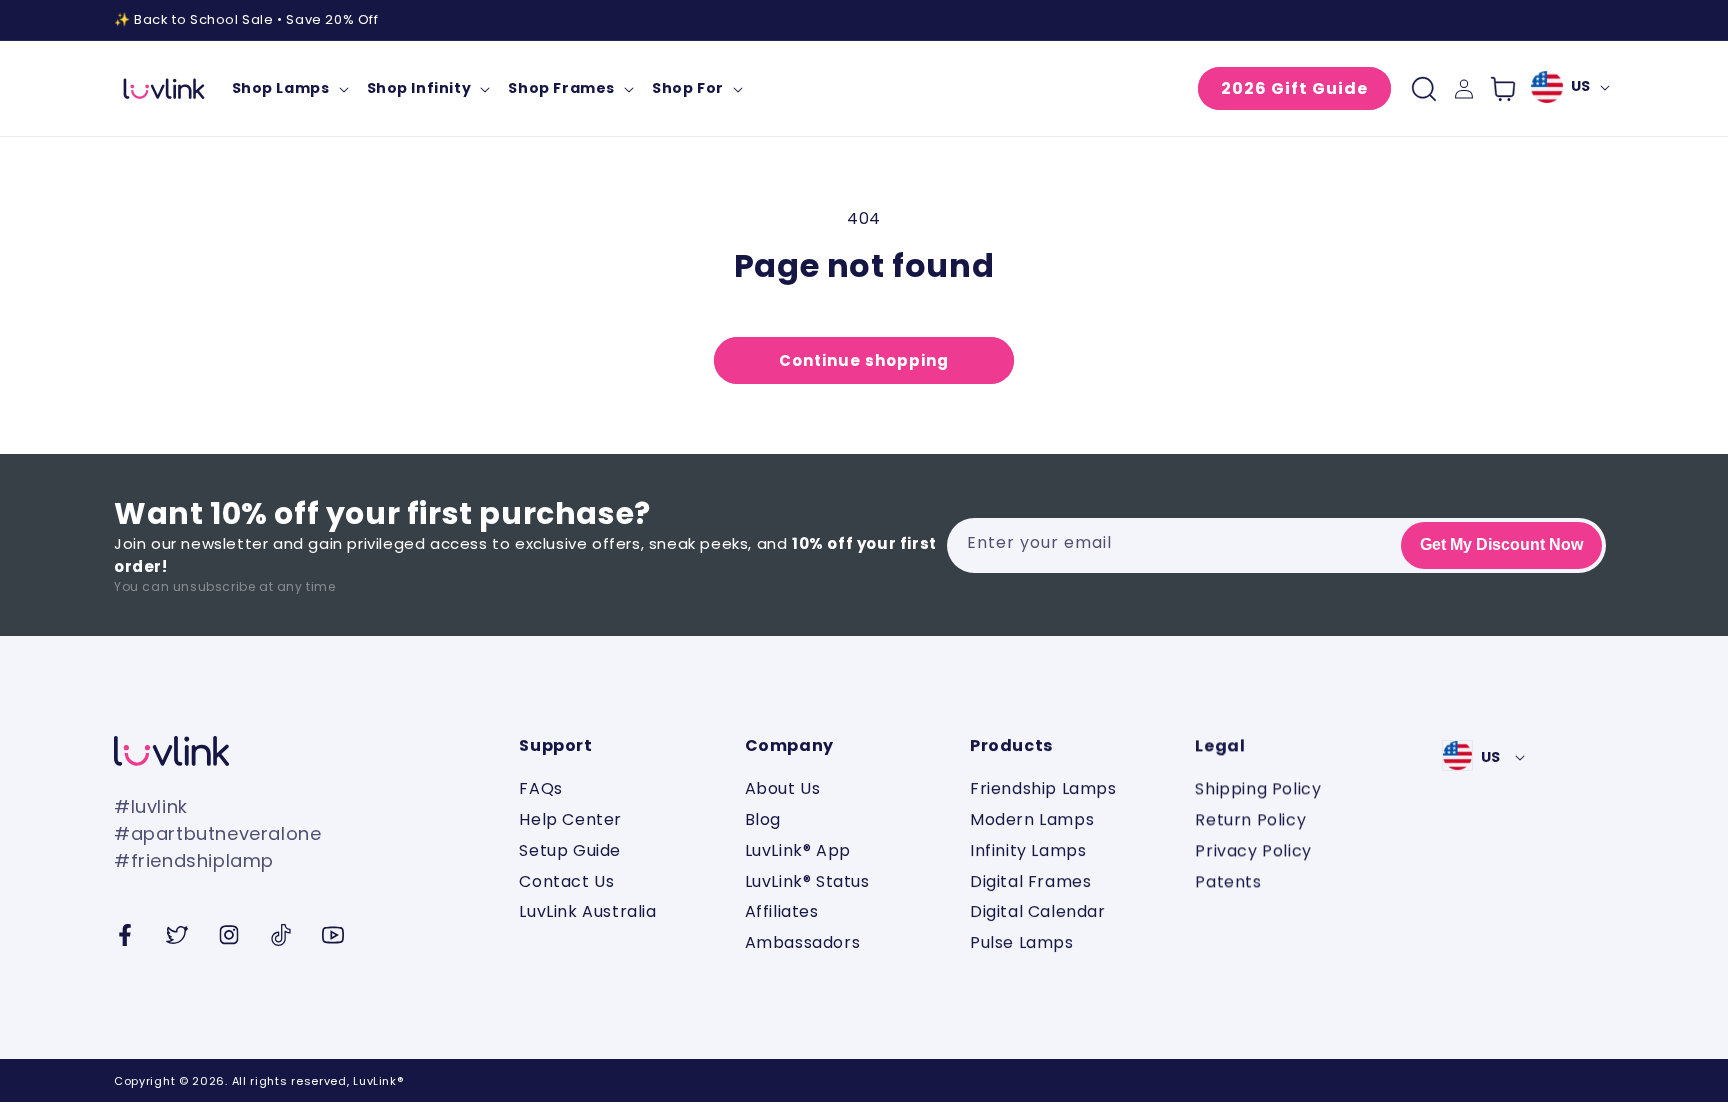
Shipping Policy (1258, 789)
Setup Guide (570, 850)
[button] (289, 88)
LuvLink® (378, 1081)
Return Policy (1250, 819)
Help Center (570, 819)
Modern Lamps (1032, 819)
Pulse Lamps (1022, 942)
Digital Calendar (1038, 911)
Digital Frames (1030, 881)
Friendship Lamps (1043, 789)
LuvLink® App (798, 850)
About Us (783, 789)
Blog (763, 819)
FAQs (540, 789)
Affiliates (782, 911)
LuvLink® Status (807, 881)
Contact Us (566, 881)
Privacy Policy (1253, 850)
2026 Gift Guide (1294, 88)
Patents (1228, 881)
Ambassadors (803, 942)
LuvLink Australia (587, 911)
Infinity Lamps (1028, 850)
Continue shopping (864, 360)
